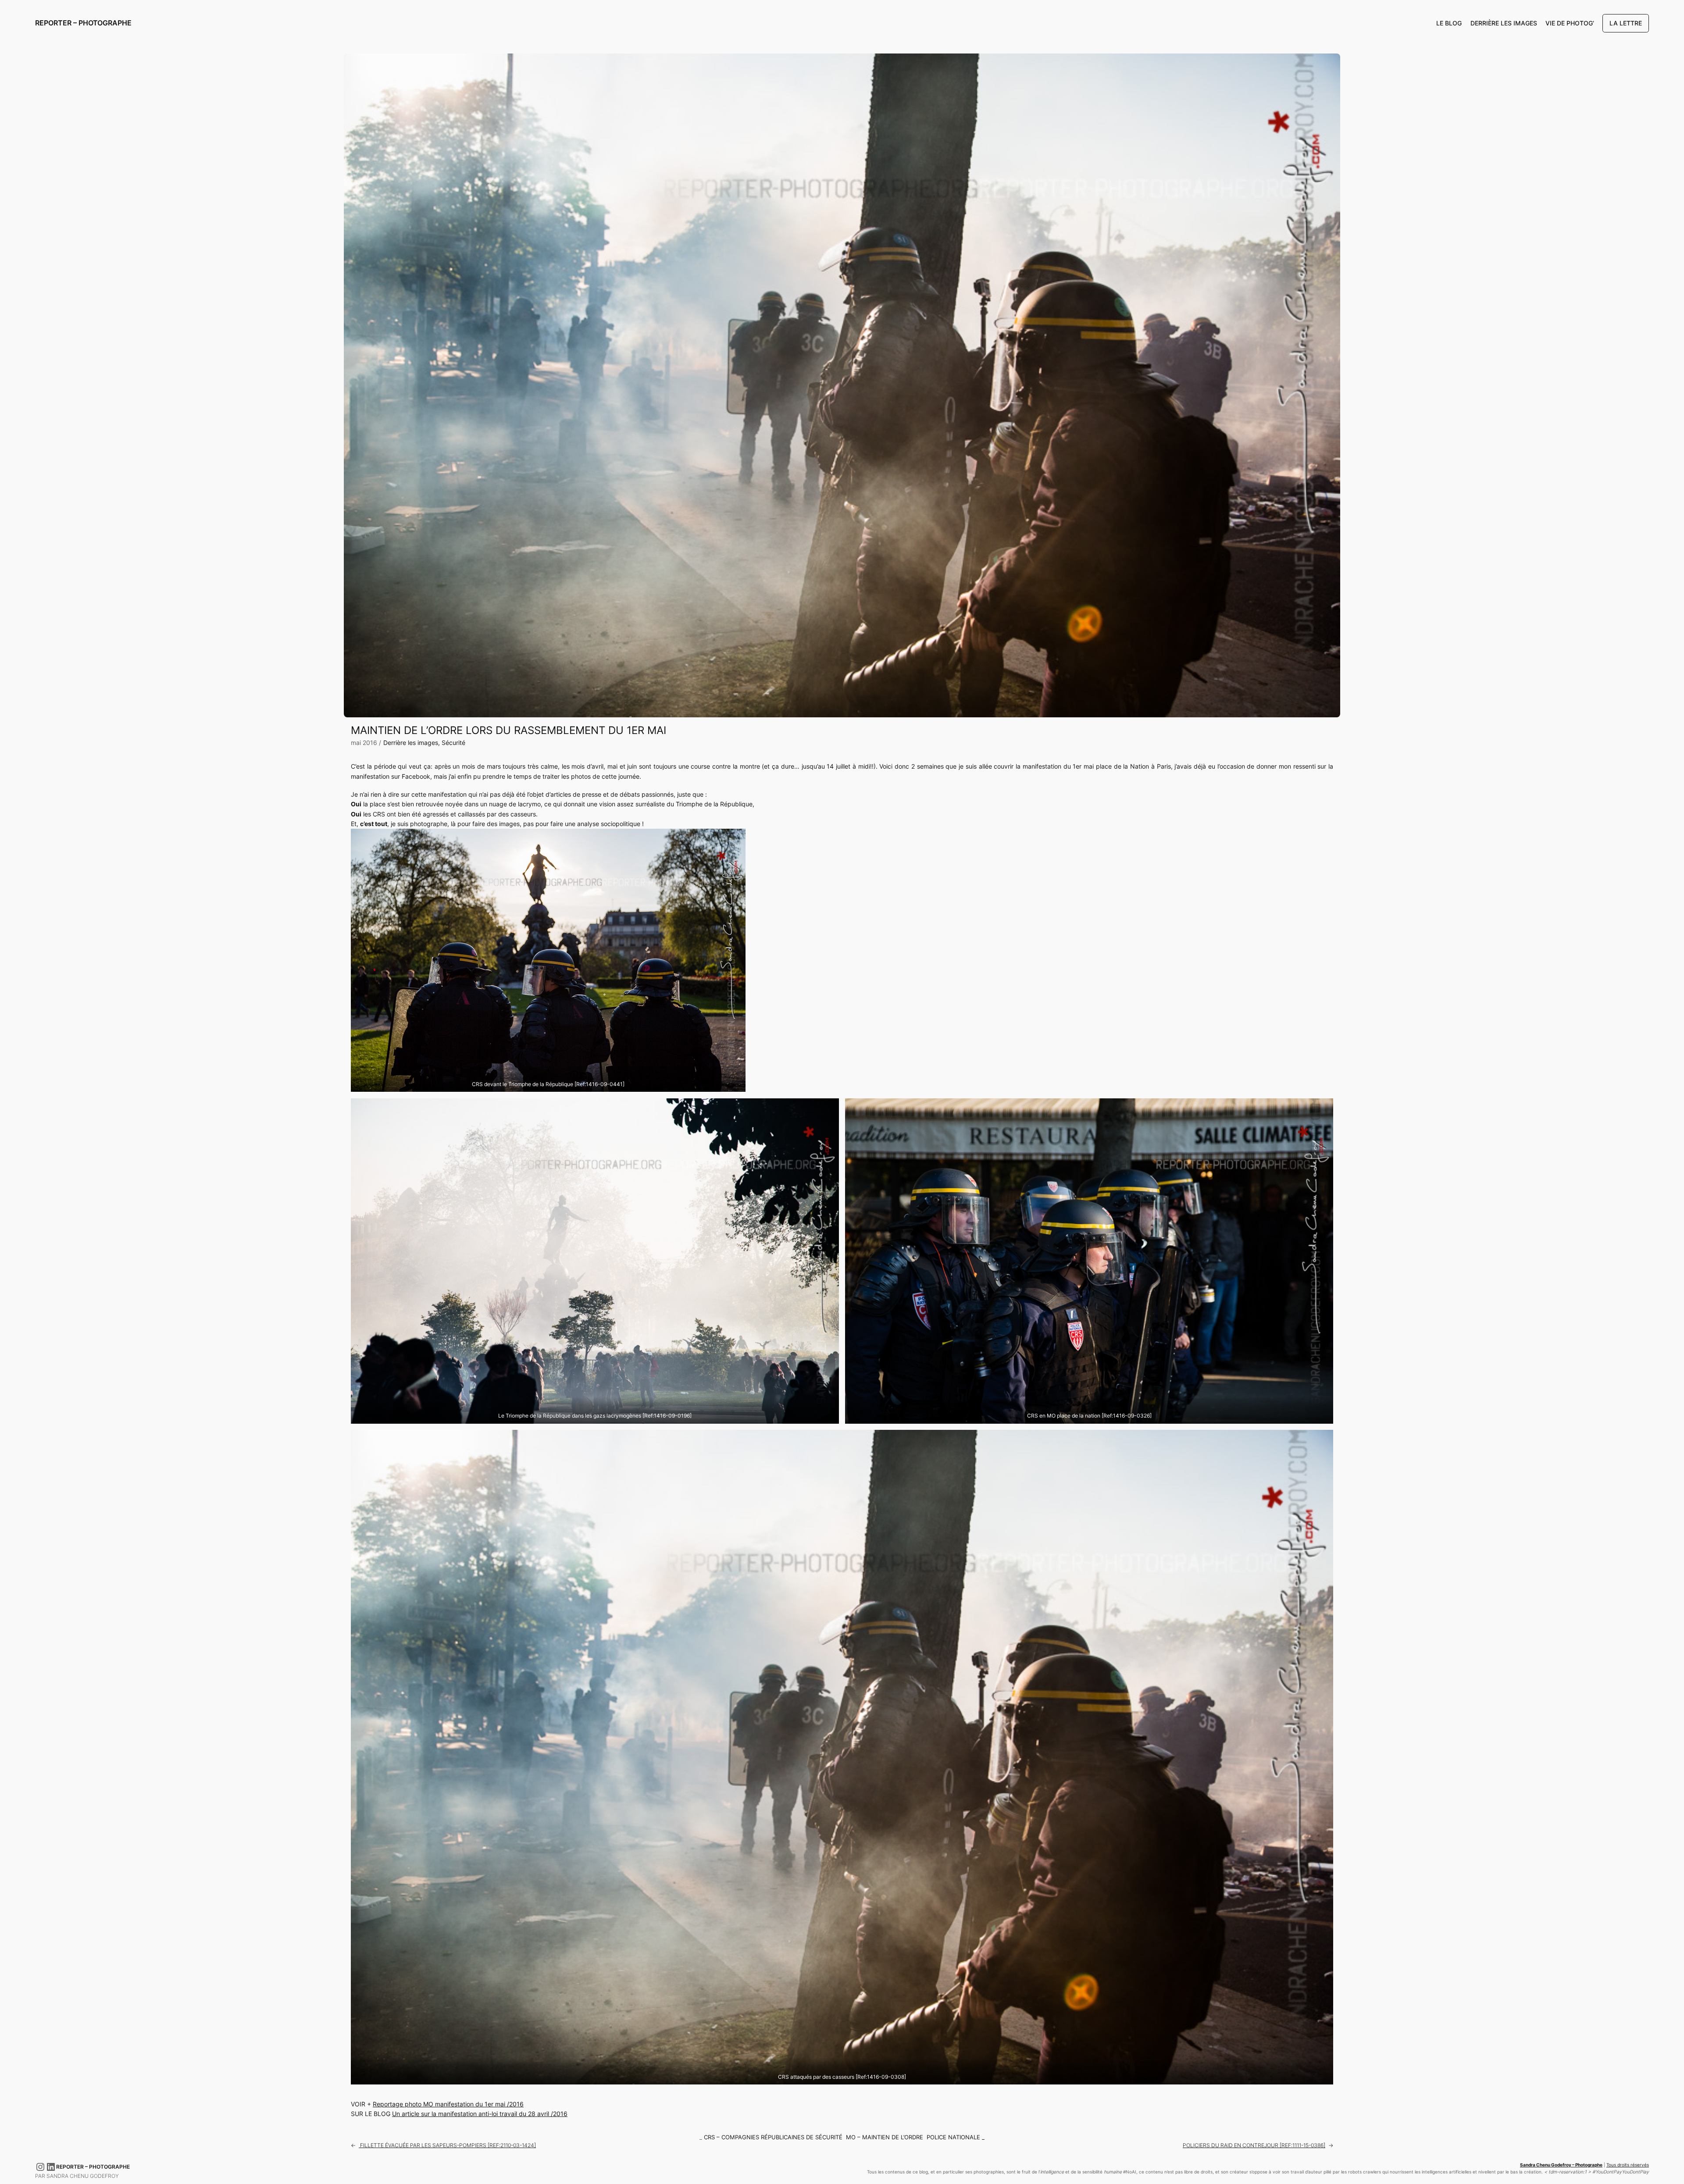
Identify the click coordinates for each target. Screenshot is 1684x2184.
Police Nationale (953, 2137)
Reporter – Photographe (83, 23)
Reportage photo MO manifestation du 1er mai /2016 (448, 2104)
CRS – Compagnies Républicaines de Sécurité (773, 2137)
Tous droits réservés (1628, 2165)
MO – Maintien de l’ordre (885, 2137)
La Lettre (1626, 23)
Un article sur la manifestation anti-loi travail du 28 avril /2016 (480, 2114)
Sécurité (453, 743)
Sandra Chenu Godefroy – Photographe (1561, 2165)
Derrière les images (411, 743)
